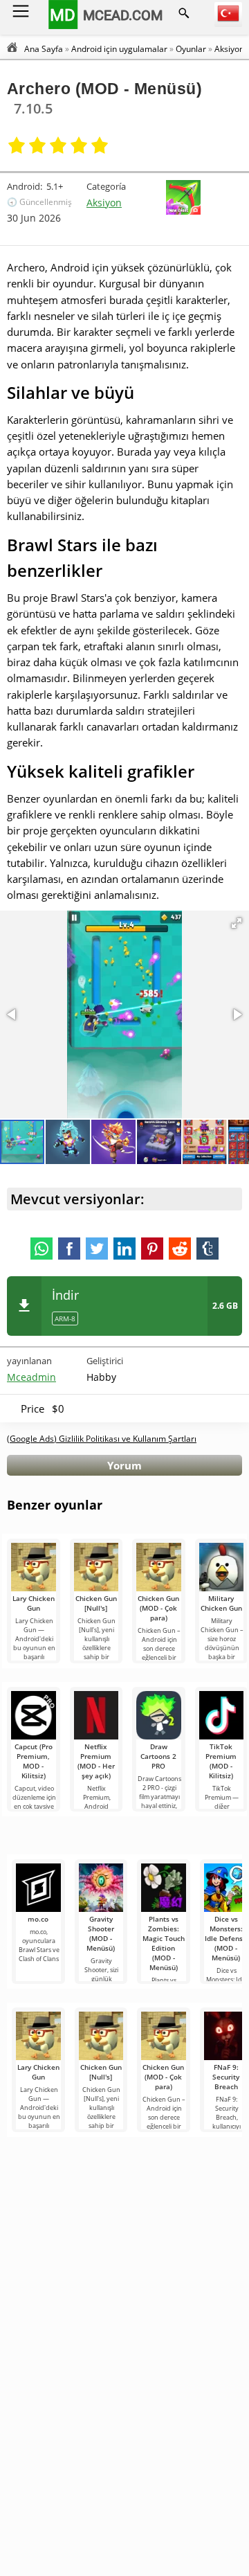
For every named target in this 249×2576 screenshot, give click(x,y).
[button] (237, 923)
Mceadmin (31, 1377)
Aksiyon (104, 203)
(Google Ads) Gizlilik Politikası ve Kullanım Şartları (102, 1439)
